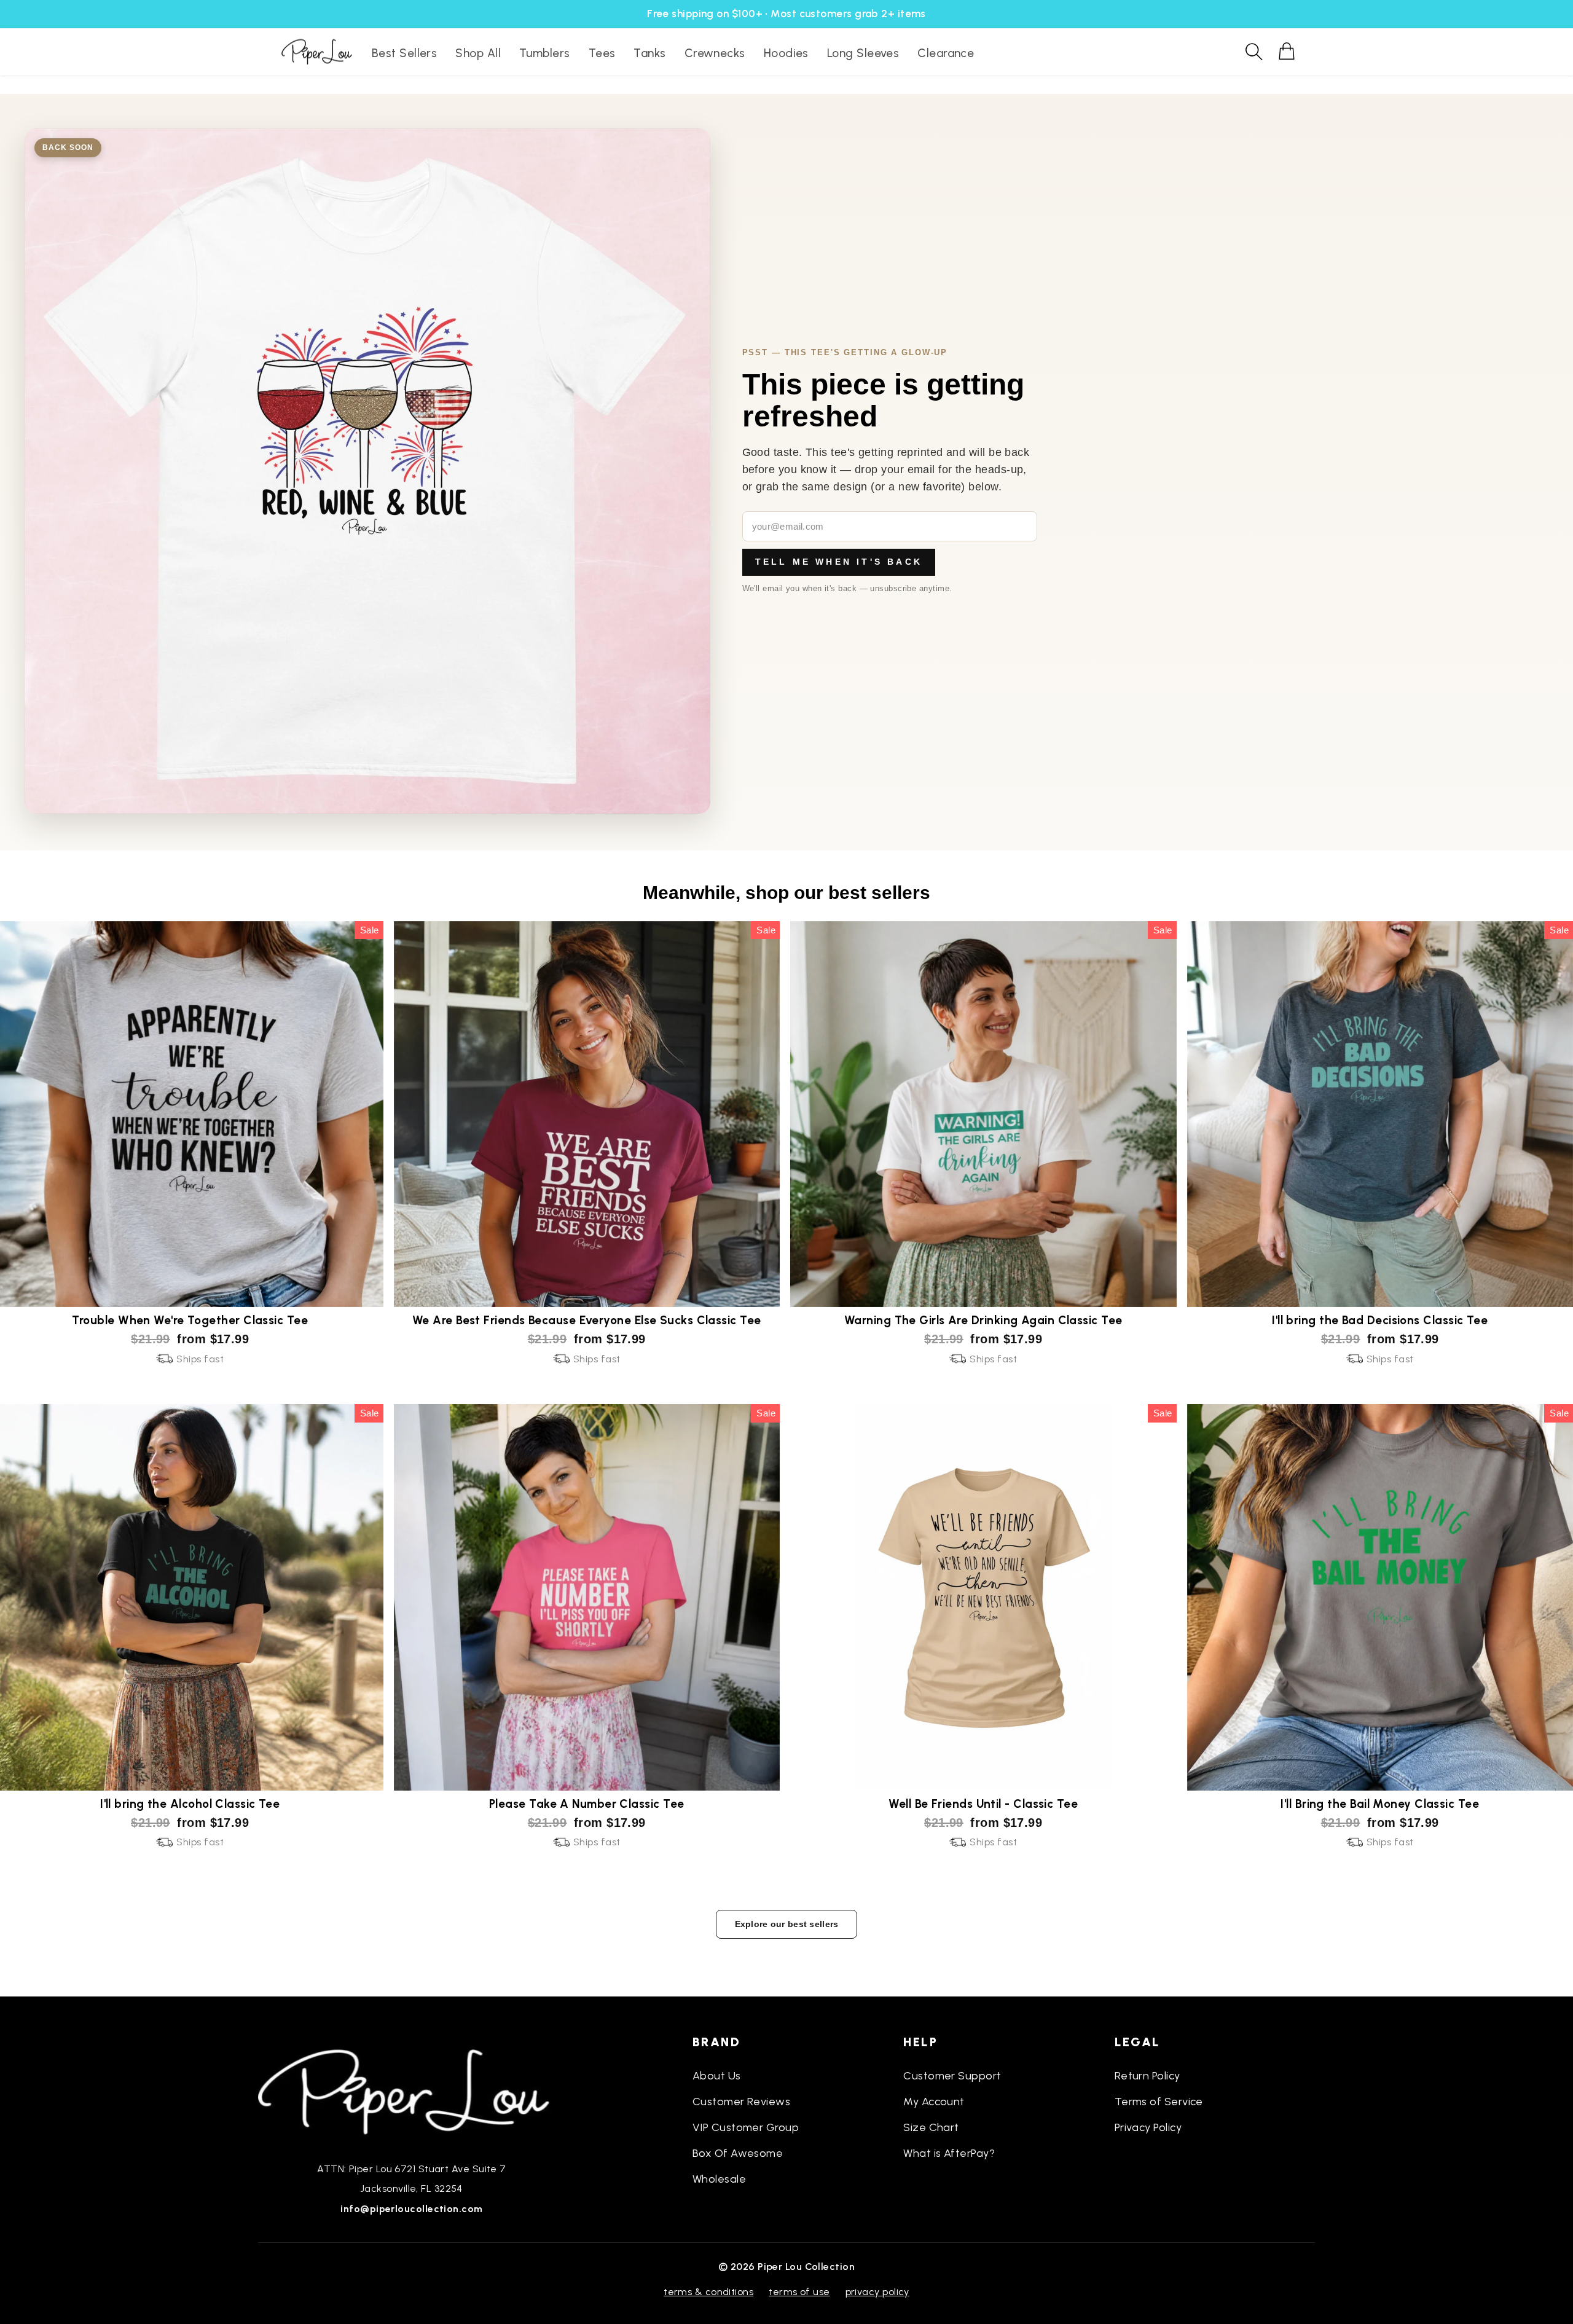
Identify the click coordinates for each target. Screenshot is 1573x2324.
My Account (934, 2102)
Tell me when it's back (839, 562)
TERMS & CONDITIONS (708, 2292)
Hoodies (786, 53)
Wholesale (719, 2179)
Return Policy (1147, 2076)
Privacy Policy (1148, 2127)
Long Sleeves (863, 53)
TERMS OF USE (799, 2292)
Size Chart (931, 2127)
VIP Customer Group (746, 2127)
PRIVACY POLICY (877, 2292)
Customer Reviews (741, 2102)
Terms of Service (1159, 2102)
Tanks (649, 53)
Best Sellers (404, 53)
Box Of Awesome (738, 2153)
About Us (717, 2076)
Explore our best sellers (787, 1924)
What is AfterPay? (949, 2153)
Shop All (478, 53)
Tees (602, 53)
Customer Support (952, 2076)
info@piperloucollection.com (411, 2209)
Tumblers (545, 53)
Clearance (946, 53)
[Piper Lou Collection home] (412, 2090)
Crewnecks (715, 53)
